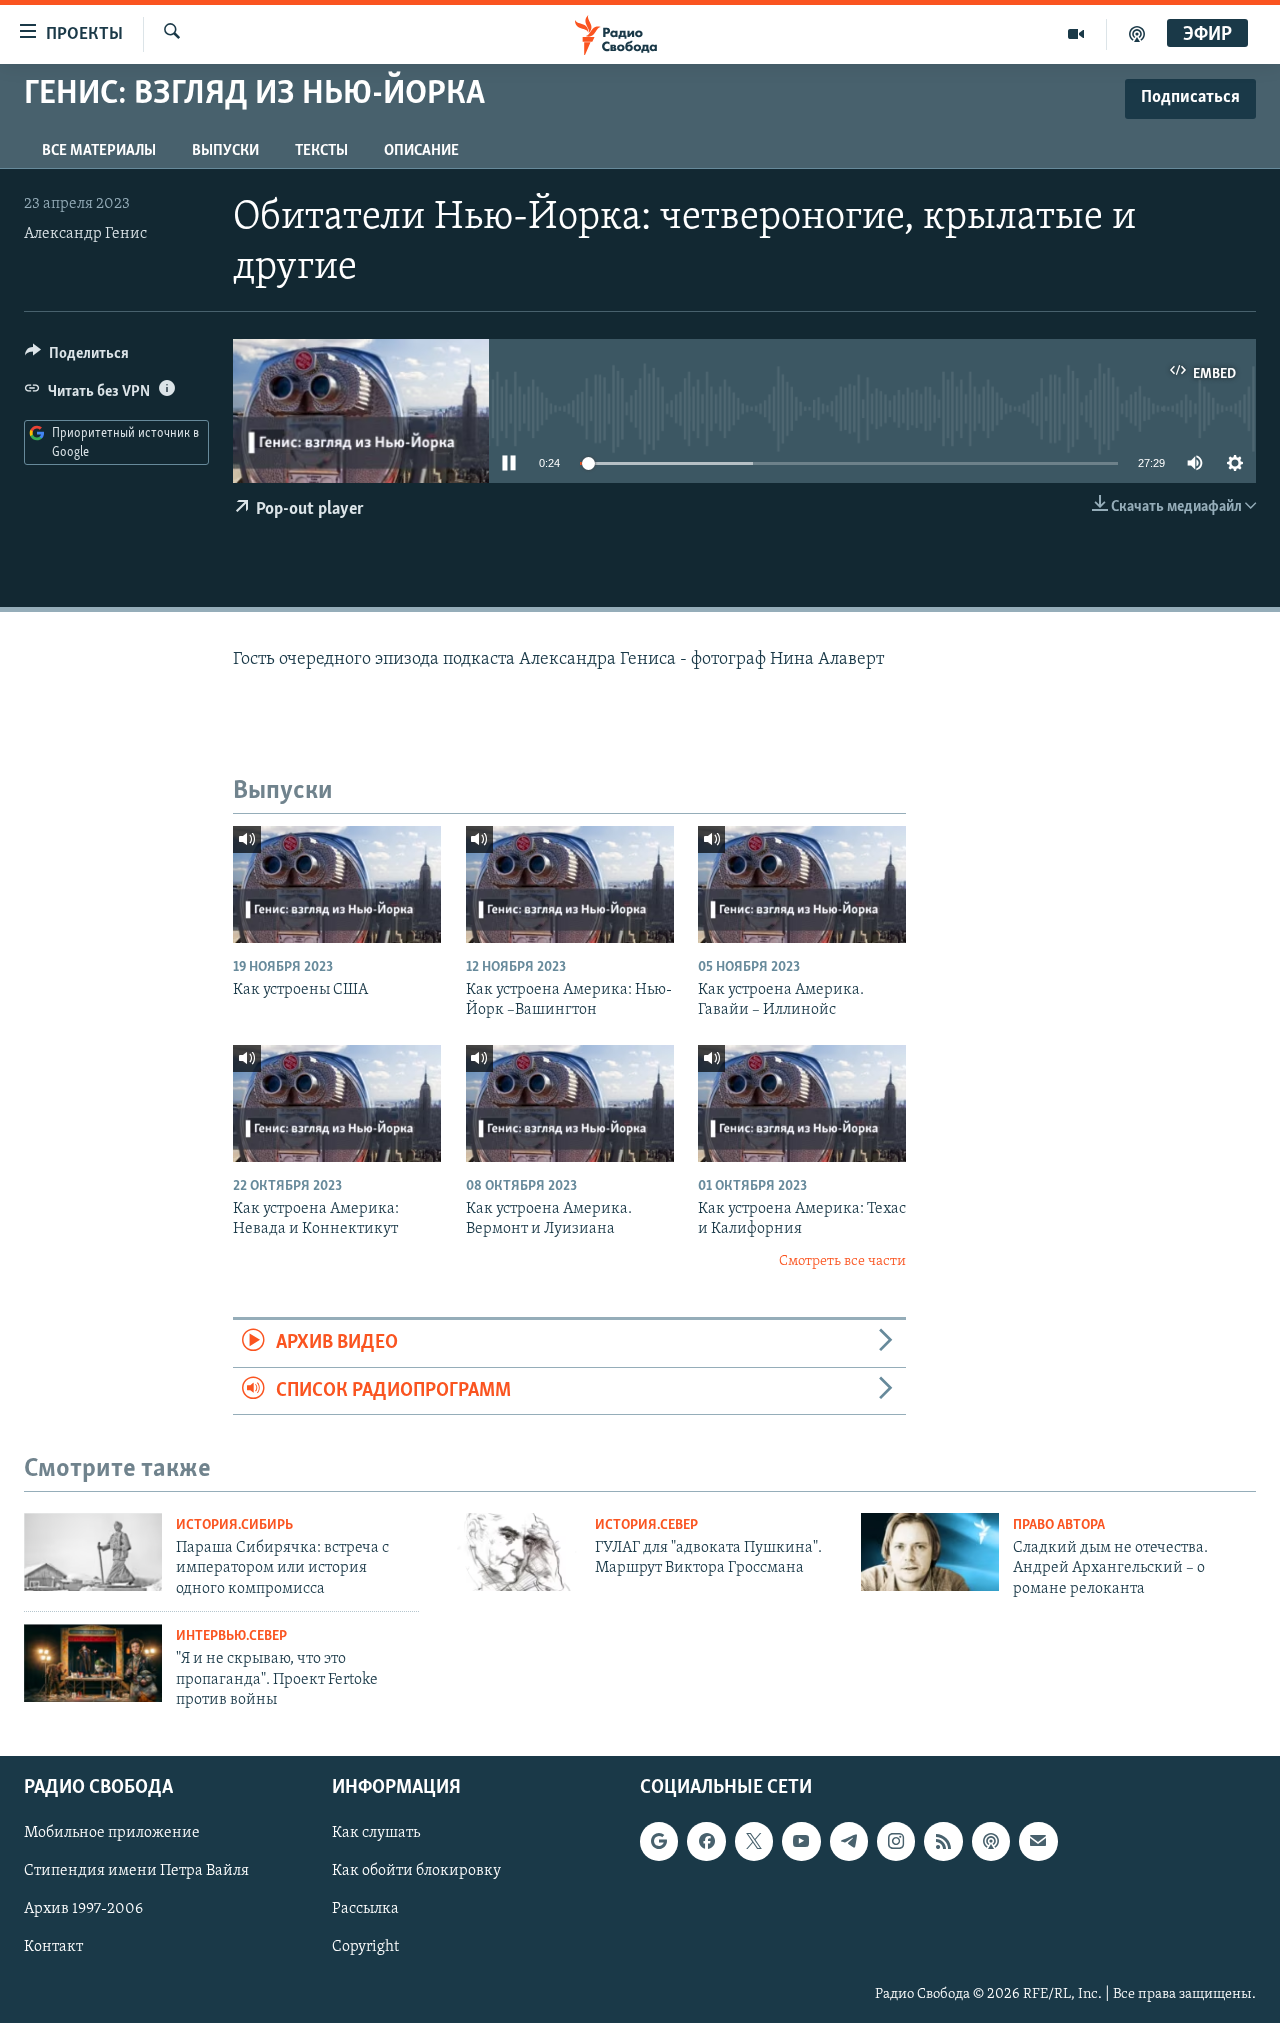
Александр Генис (85, 234)
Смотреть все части (842, 1261)
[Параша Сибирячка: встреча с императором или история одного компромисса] (93, 1552)
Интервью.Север (231, 1636)
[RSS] (943, 1842)
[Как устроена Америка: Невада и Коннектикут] (337, 1103)
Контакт (53, 1948)
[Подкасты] (991, 1842)
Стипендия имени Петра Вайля (136, 1872)
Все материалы (99, 151)
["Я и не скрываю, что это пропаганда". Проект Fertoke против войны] (93, 1663)
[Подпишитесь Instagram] (896, 1842)
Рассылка (365, 1910)
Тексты (321, 151)
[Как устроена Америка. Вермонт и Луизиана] (570, 1103)
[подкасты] (1137, 34)
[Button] (77, 358)
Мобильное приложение (112, 1834)
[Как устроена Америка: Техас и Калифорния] (802, 1103)
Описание (421, 151)
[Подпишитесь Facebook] (706, 1842)
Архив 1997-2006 (83, 1910)
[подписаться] (1038, 1842)
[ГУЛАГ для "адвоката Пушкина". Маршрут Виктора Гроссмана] (512, 1552)
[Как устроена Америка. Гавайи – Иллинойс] (802, 884)
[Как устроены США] (337, 884)
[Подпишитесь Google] (659, 1842)
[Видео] (1076, 34)
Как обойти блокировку (416, 1872)
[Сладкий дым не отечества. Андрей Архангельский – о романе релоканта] (930, 1552)
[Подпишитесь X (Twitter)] (754, 1842)
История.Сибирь (234, 1525)
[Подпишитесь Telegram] (849, 1842)
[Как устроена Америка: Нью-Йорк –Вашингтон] (570, 884)
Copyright (365, 1948)
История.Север (646, 1525)
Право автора (1059, 1525)
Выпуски (225, 151)
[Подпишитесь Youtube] (801, 1842)
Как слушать (376, 1834)
